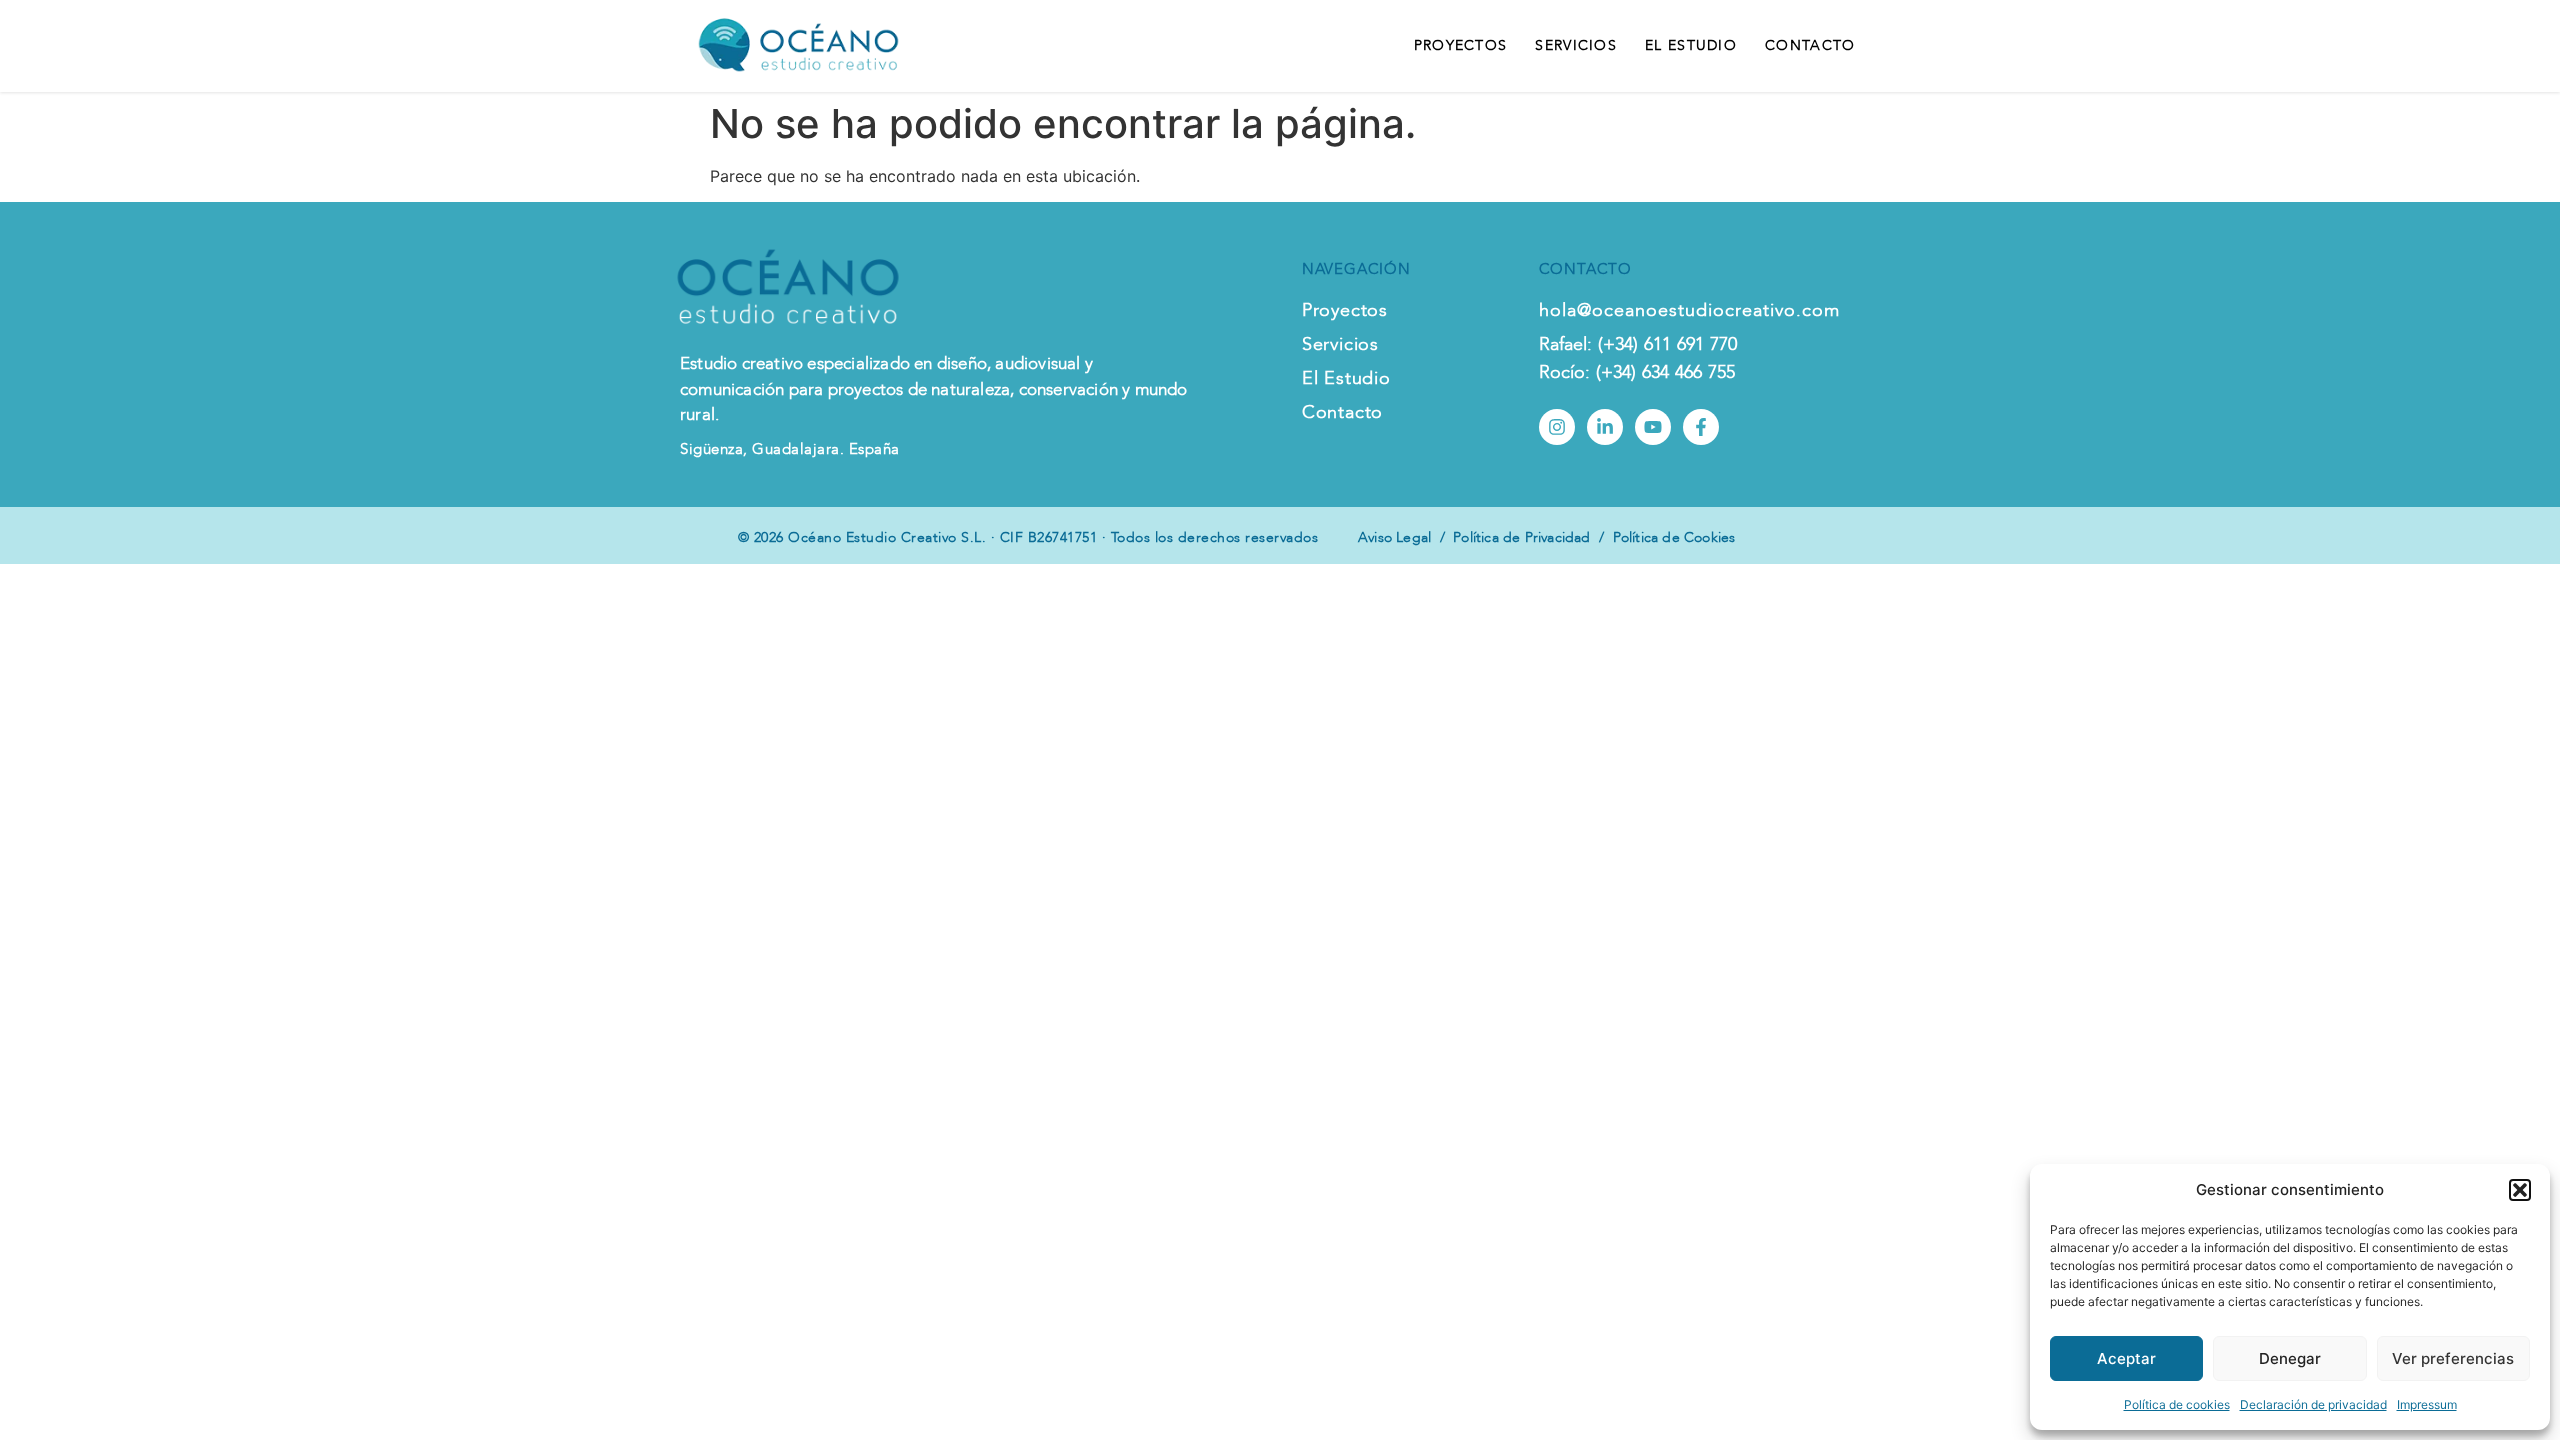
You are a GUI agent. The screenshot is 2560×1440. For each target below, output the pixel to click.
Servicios (1576, 45)
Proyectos (1461, 45)
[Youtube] (1653, 427)
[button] (2520, 1190)
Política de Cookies (1674, 537)
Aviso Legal (1394, 537)
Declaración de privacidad (2313, 1404)
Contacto (1810, 45)
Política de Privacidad (1521, 537)
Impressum (2427, 1404)
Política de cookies (2177, 1404)
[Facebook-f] (1701, 427)
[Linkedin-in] (1605, 427)
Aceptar (2126, 1358)
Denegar (2290, 1358)
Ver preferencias (2453, 1358)
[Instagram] (1557, 427)
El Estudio (1691, 45)
